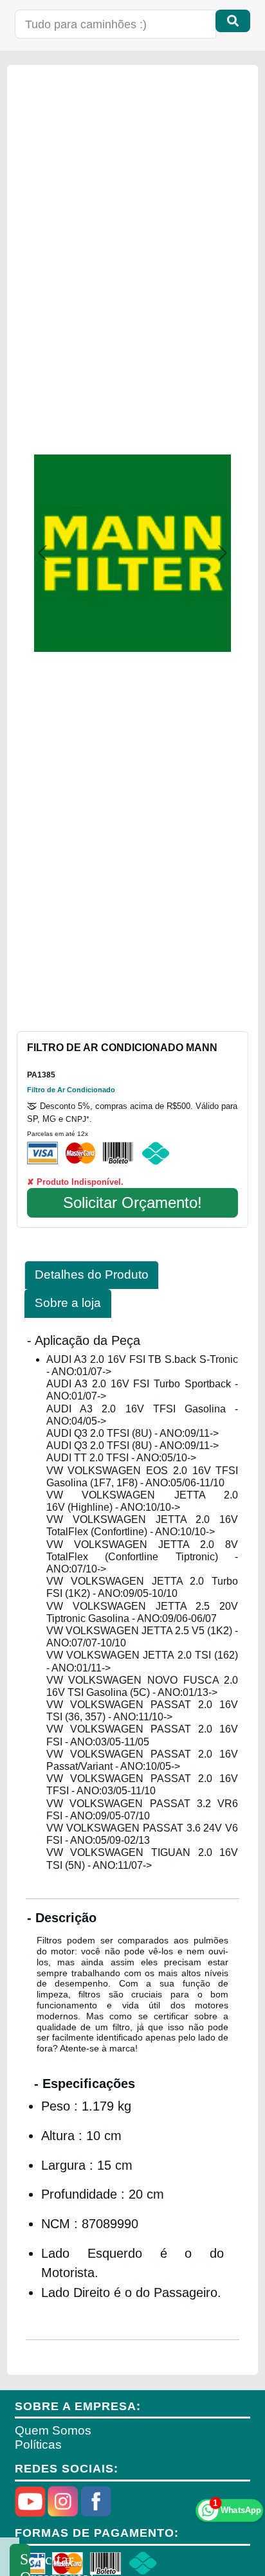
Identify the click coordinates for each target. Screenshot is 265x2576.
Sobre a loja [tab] (68, 1303)
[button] (42, 553)
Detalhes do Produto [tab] (92, 1274)
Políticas (38, 2445)
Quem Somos (53, 2430)
